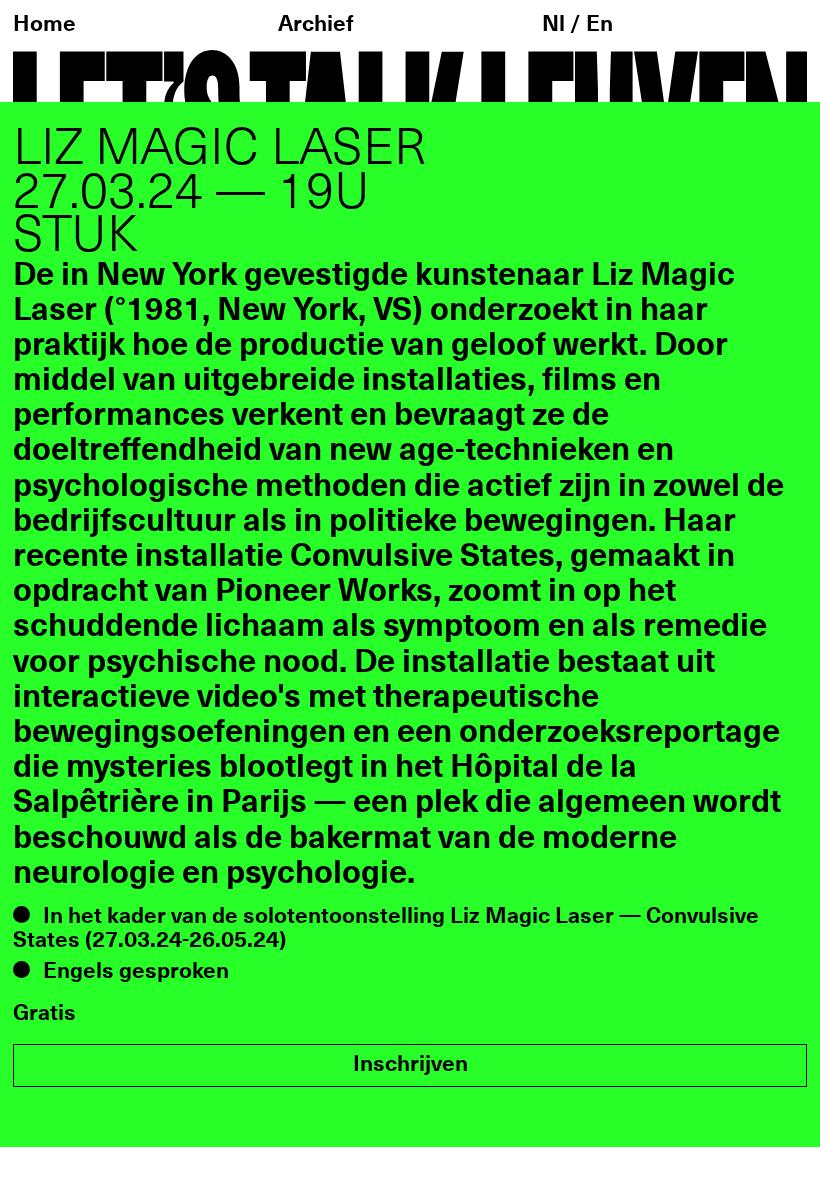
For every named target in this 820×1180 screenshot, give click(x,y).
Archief (316, 24)
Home (44, 24)
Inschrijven (410, 1064)
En (599, 24)
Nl (556, 24)
